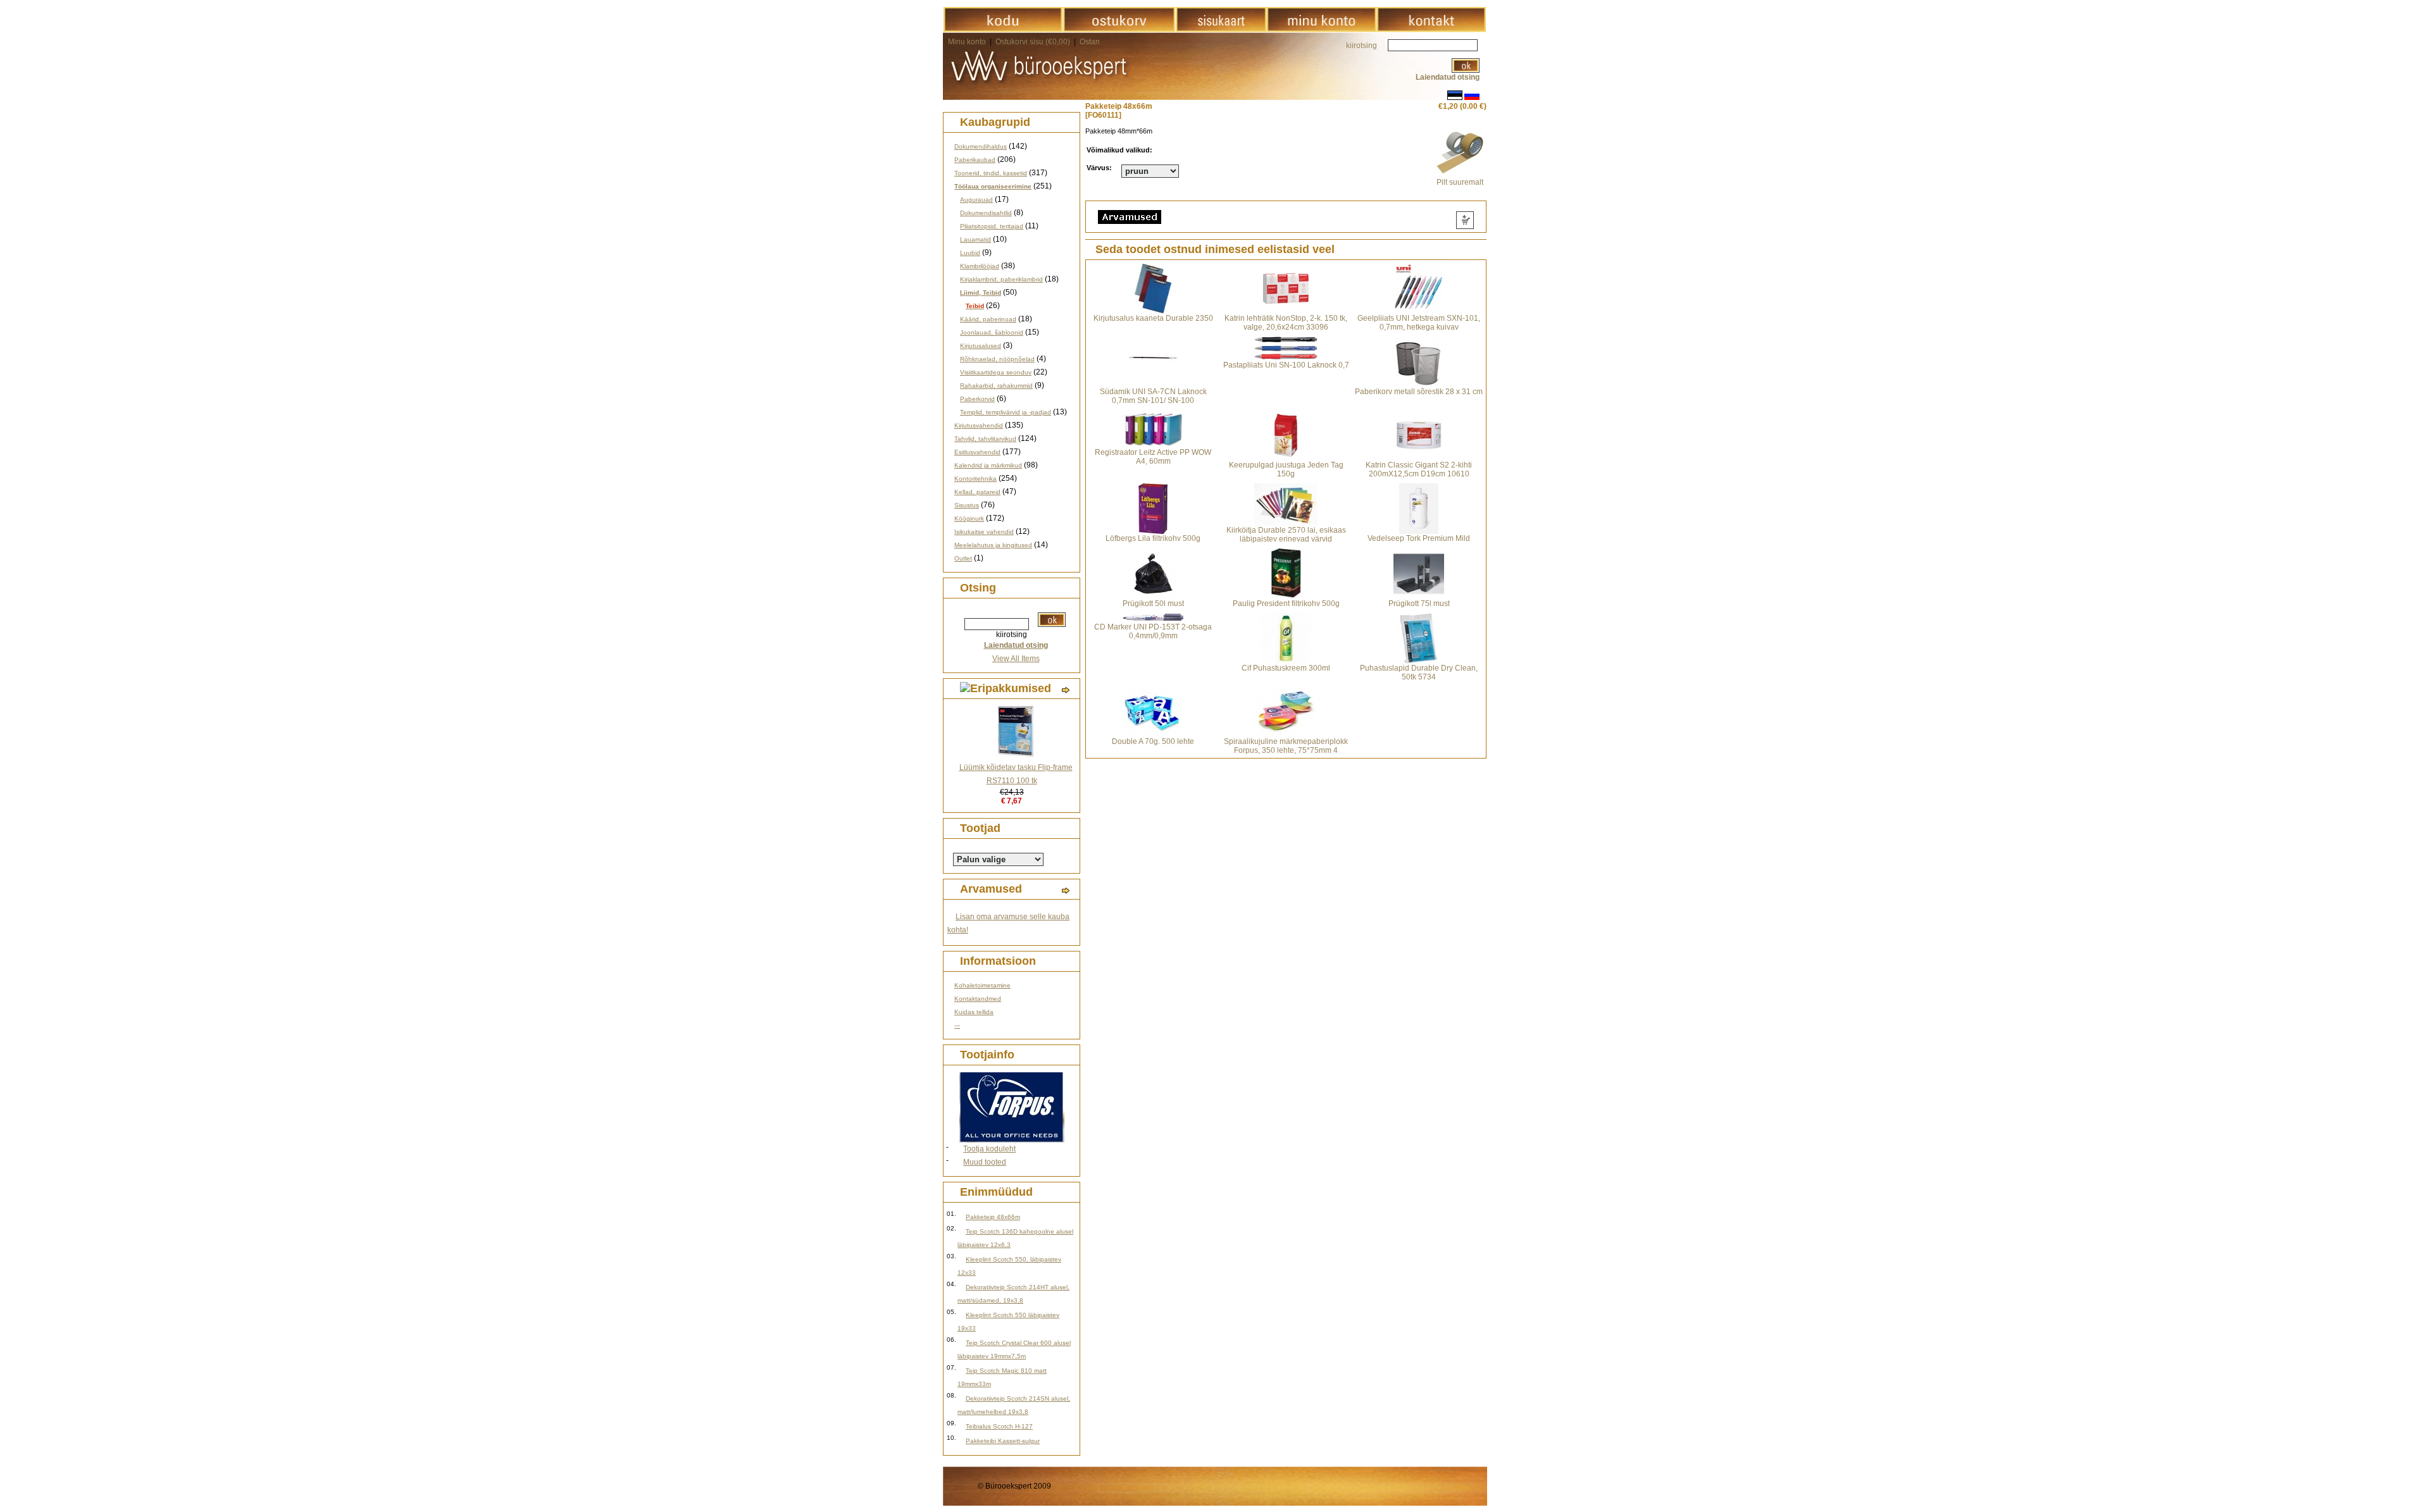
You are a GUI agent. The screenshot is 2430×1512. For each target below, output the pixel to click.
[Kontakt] (1431, 30)
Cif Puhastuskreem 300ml (1286, 668)
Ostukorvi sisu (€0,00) (1034, 42)
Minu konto (967, 42)
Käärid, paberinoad (988, 319)
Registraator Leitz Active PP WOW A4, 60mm (1153, 457)
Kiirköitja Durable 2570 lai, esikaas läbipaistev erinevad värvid (1286, 535)
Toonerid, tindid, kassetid (991, 173)
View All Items (1016, 659)
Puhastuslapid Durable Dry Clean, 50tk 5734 (1419, 672)
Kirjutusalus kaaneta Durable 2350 (1153, 318)
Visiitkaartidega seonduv (996, 372)
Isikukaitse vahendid (984, 532)
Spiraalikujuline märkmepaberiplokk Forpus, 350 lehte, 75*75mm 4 (1286, 746)
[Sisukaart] (1221, 30)
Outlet (963, 558)
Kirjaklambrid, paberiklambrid (1001, 279)
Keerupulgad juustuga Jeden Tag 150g (1286, 469)
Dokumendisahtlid (986, 213)
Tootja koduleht (989, 1149)
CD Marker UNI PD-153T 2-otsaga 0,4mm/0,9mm (1153, 631)
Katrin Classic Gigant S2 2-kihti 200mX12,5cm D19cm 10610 (1419, 469)
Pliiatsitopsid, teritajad (992, 226)
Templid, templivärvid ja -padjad (1006, 412)
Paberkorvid (977, 399)
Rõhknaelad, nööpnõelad (997, 359)
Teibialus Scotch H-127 (999, 1426)
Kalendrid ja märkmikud (988, 465)
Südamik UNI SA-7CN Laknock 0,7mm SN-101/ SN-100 (1153, 396)
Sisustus (967, 505)
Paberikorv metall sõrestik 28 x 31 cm (1419, 392)
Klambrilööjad (980, 266)
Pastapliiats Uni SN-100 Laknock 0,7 (1286, 365)
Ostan (1090, 42)
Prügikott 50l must (1153, 604)
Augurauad (976, 200)
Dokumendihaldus (981, 146)
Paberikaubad (975, 160)
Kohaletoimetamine (982, 985)
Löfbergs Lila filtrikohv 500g (1153, 538)
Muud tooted (985, 1162)
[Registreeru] (1321, 30)
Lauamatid (975, 239)
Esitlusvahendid (977, 452)
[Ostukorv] (1119, 30)
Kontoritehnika (975, 479)
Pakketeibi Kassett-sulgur (1003, 1441)
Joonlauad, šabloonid (992, 332)
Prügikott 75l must (1419, 604)
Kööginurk (969, 518)
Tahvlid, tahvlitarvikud (985, 439)
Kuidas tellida (974, 1012)
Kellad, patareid (977, 492)
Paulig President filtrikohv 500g (1286, 604)
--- (957, 1025)
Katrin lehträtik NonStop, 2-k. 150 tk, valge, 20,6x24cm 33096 (1286, 323)
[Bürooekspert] (1003, 30)
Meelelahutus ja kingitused (993, 545)
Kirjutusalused (981, 346)
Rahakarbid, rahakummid (996, 386)
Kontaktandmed (978, 999)
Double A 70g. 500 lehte (1153, 741)
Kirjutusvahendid (979, 425)
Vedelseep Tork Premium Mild (1419, 538)
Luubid (970, 253)
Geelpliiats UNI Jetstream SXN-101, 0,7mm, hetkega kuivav (1419, 323)
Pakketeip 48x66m (993, 1217)
